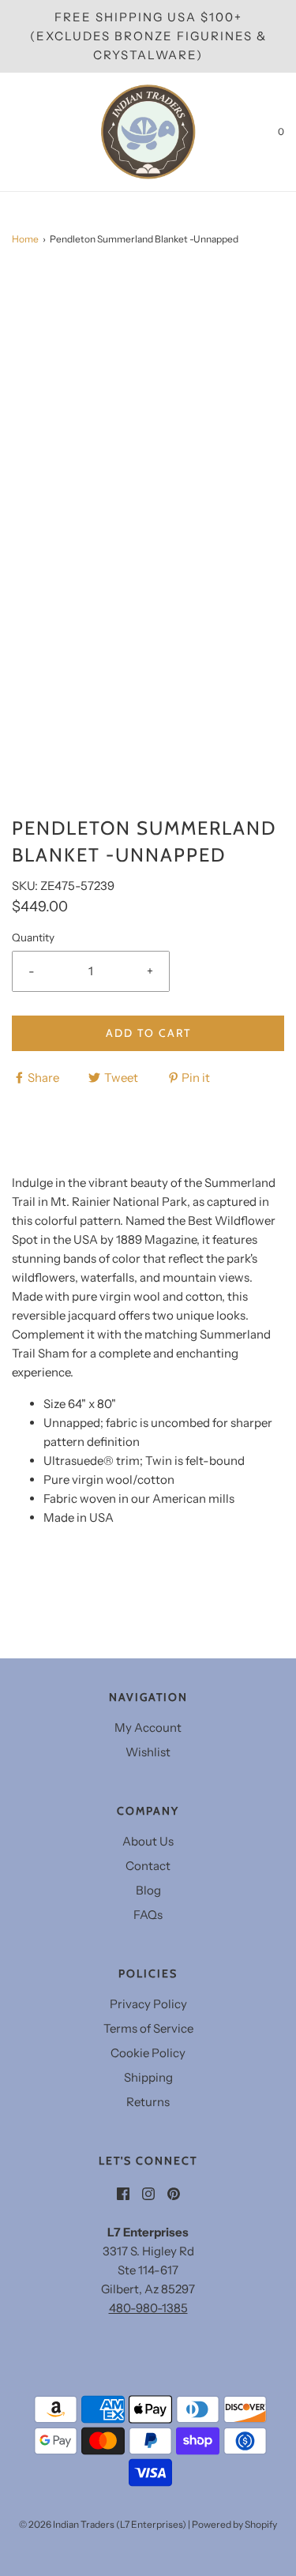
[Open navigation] (12, 132)
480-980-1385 (148, 2308)
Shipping (148, 2077)
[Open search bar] (30, 132)
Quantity (33, 937)
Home (25, 239)
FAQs (148, 1915)
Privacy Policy (148, 2004)
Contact (148, 1866)
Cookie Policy (148, 2053)
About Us (148, 1841)
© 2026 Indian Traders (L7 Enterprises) (103, 2524)
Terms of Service (148, 2028)
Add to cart (148, 1033)
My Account (148, 1727)
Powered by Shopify (234, 2524)
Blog (148, 1890)
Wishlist (148, 1752)
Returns (148, 2102)
